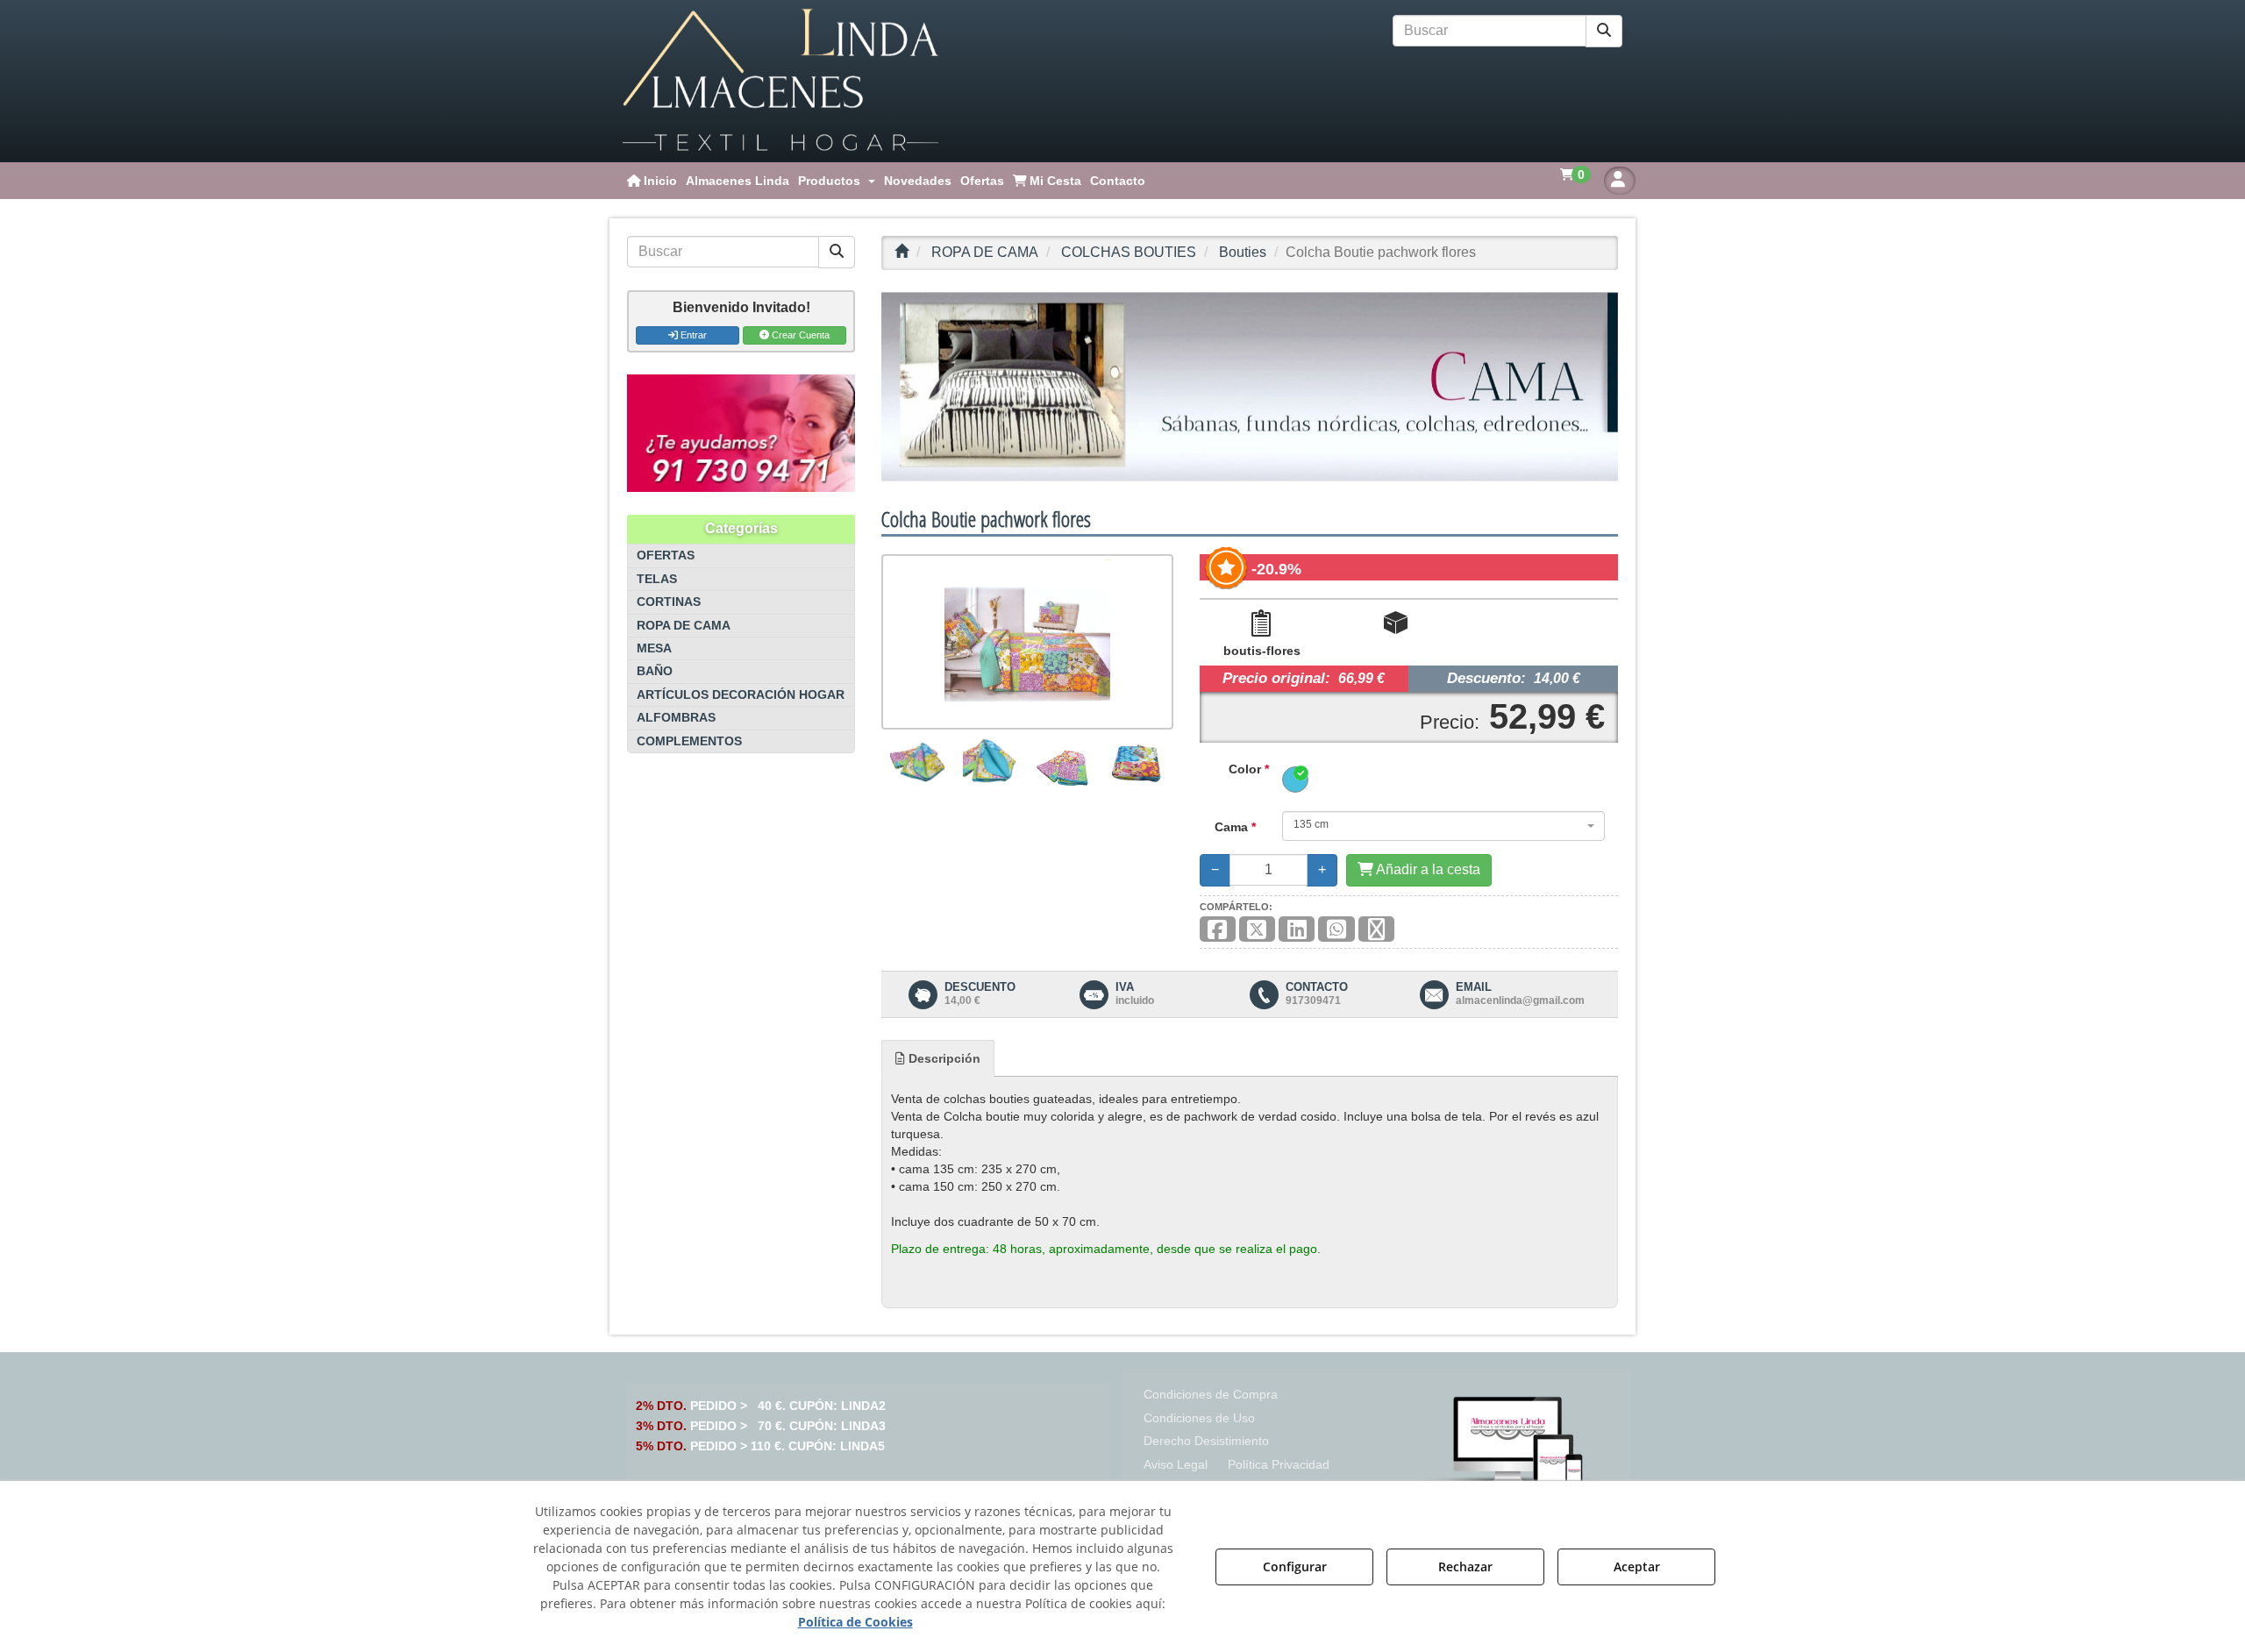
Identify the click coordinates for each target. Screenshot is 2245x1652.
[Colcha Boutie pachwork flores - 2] (991, 763)
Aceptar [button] (1637, 1567)
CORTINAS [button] (669, 602)
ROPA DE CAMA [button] (684, 626)
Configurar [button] (1295, 1567)
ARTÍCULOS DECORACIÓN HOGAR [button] (741, 695)
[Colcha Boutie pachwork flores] (1027, 642)
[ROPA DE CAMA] (1250, 387)
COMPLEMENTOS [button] (689, 741)
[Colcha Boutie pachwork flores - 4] (1136, 763)
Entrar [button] (692, 335)
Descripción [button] (943, 1058)
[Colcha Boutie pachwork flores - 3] (1063, 763)
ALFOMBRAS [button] (676, 718)
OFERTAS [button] (666, 555)
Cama (1235, 827)
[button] (780, 81)
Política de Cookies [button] (855, 1622)
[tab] (938, 1058)
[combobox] (1443, 826)
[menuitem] (652, 181)
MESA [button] (654, 648)
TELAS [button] (657, 579)
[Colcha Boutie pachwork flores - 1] (918, 763)
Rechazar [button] (1465, 1567)
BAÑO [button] (655, 671)
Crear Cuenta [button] (799, 335)
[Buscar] (1604, 31)
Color (1249, 769)
